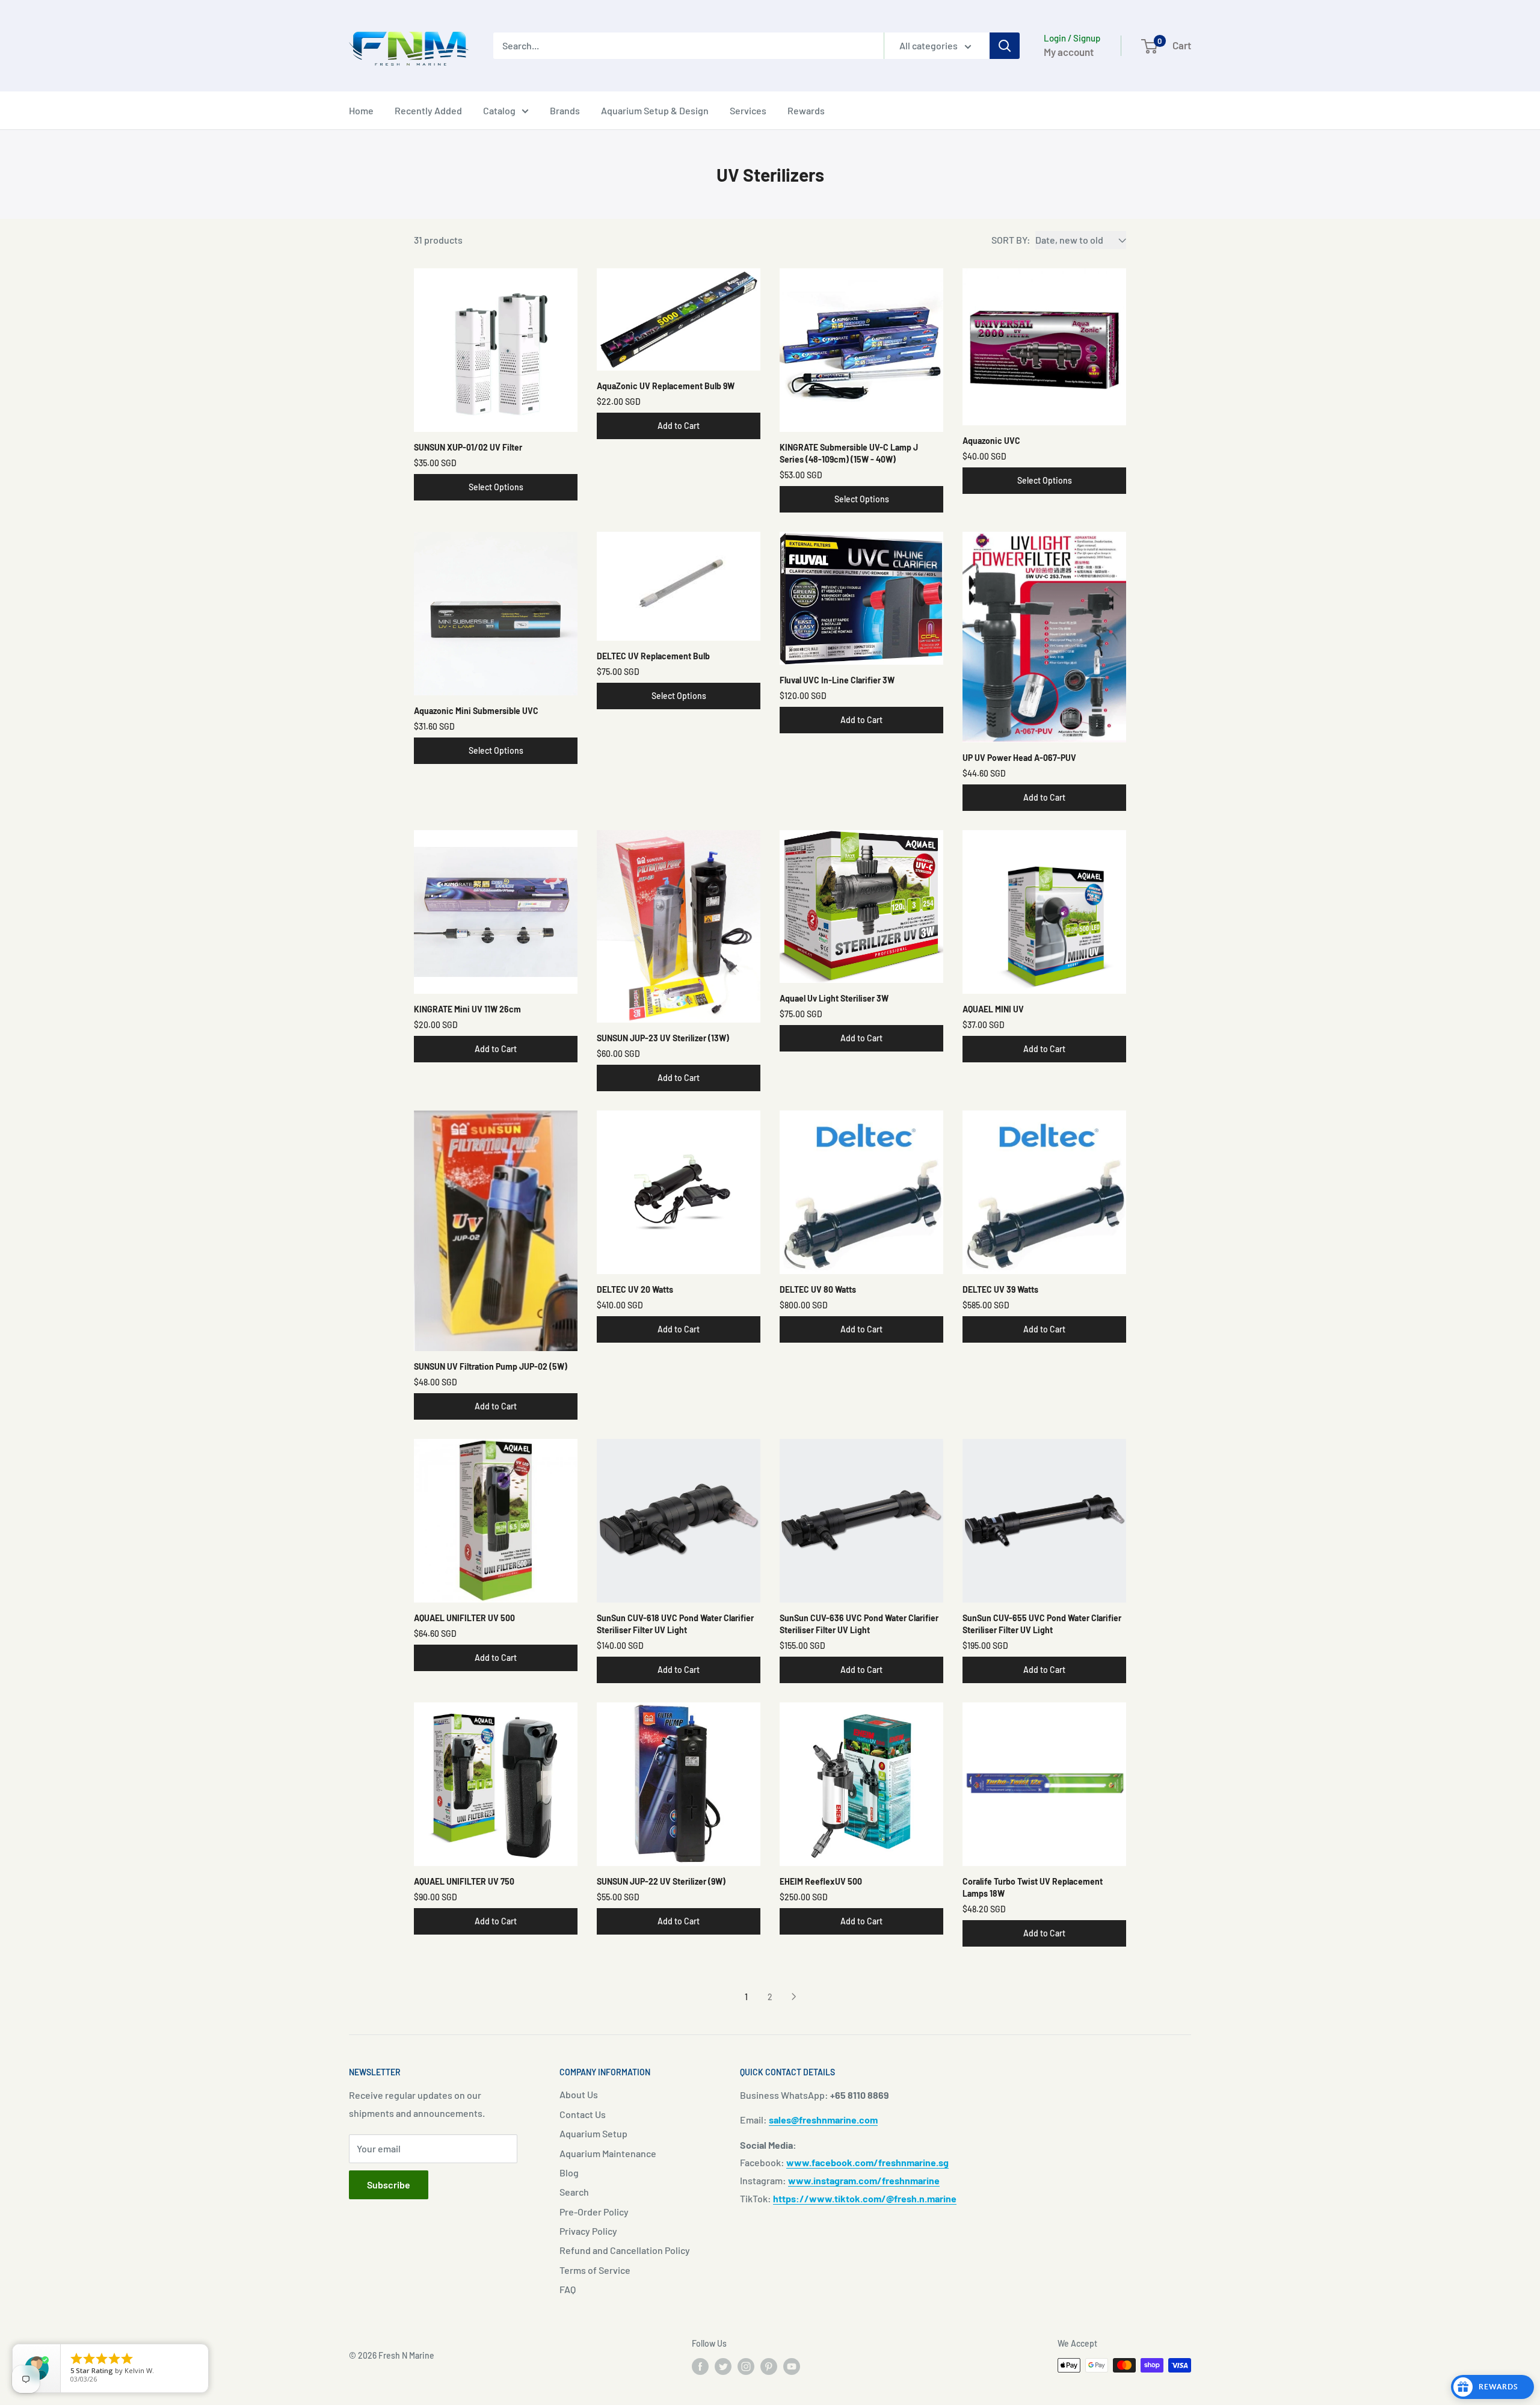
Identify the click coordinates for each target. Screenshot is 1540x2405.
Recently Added (428, 110)
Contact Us (583, 2114)
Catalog (499, 110)
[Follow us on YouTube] (792, 2367)
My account (1069, 52)
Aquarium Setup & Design (655, 110)
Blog (569, 2173)
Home (361, 110)
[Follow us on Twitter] (723, 2367)
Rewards (806, 110)
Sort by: (1011, 240)
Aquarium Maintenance (608, 2153)
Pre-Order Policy (594, 2212)
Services (748, 110)
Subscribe (389, 2185)
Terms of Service (595, 2270)
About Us (579, 2094)
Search (574, 2192)
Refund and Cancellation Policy (625, 2250)
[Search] (1005, 46)
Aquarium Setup (593, 2133)
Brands (565, 110)
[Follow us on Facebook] (700, 2367)
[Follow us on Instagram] (746, 2367)
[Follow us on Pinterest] (769, 2367)
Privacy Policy (588, 2231)
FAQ (568, 2289)
